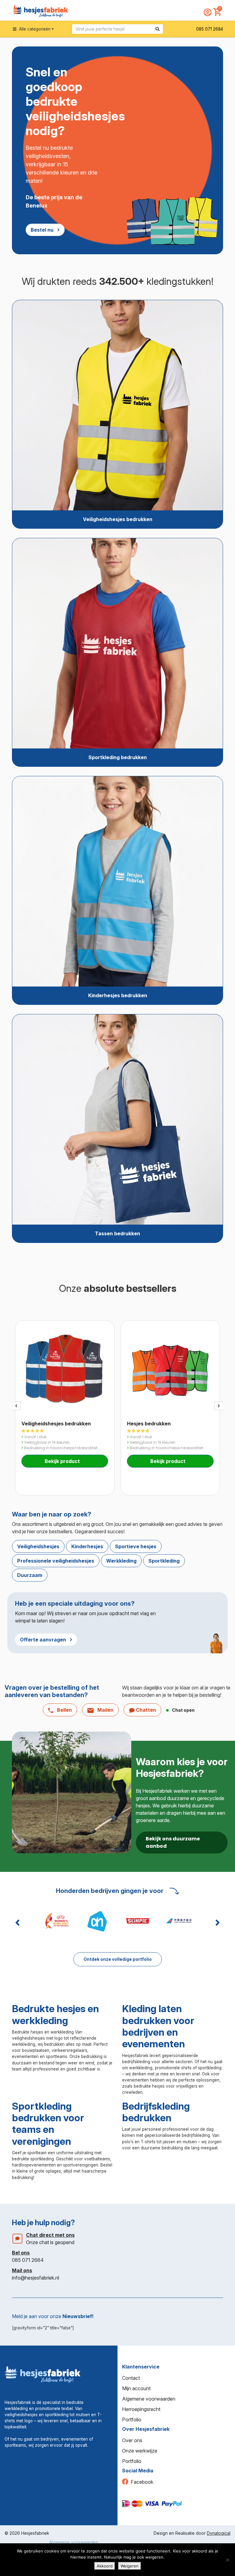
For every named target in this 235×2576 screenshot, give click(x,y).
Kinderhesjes (87, 1546)
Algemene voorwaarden (149, 2399)
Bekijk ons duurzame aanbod (173, 1842)
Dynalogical (219, 2533)
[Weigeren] (227, 2560)
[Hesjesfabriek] (43, 2374)
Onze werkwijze (140, 2451)
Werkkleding (121, 1561)
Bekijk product (63, 1461)
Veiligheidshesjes (38, 1546)
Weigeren (130, 2566)
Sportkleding (164, 1561)
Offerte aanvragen (43, 1640)
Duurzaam (30, 1575)
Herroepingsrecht (141, 2409)
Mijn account (136, 2388)
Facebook (142, 2482)
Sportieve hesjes (136, 1546)
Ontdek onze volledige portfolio (118, 1959)
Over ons (132, 2440)
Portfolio (132, 2420)
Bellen (64, 1710)
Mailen (105, 1710)
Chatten (145, 1710)
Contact (131, 2378)
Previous (16, 1406)
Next (219, 1406)
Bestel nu (42, 230)
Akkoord (105, 2566)
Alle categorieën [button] (34, 29)
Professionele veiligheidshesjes (56, 1561)
